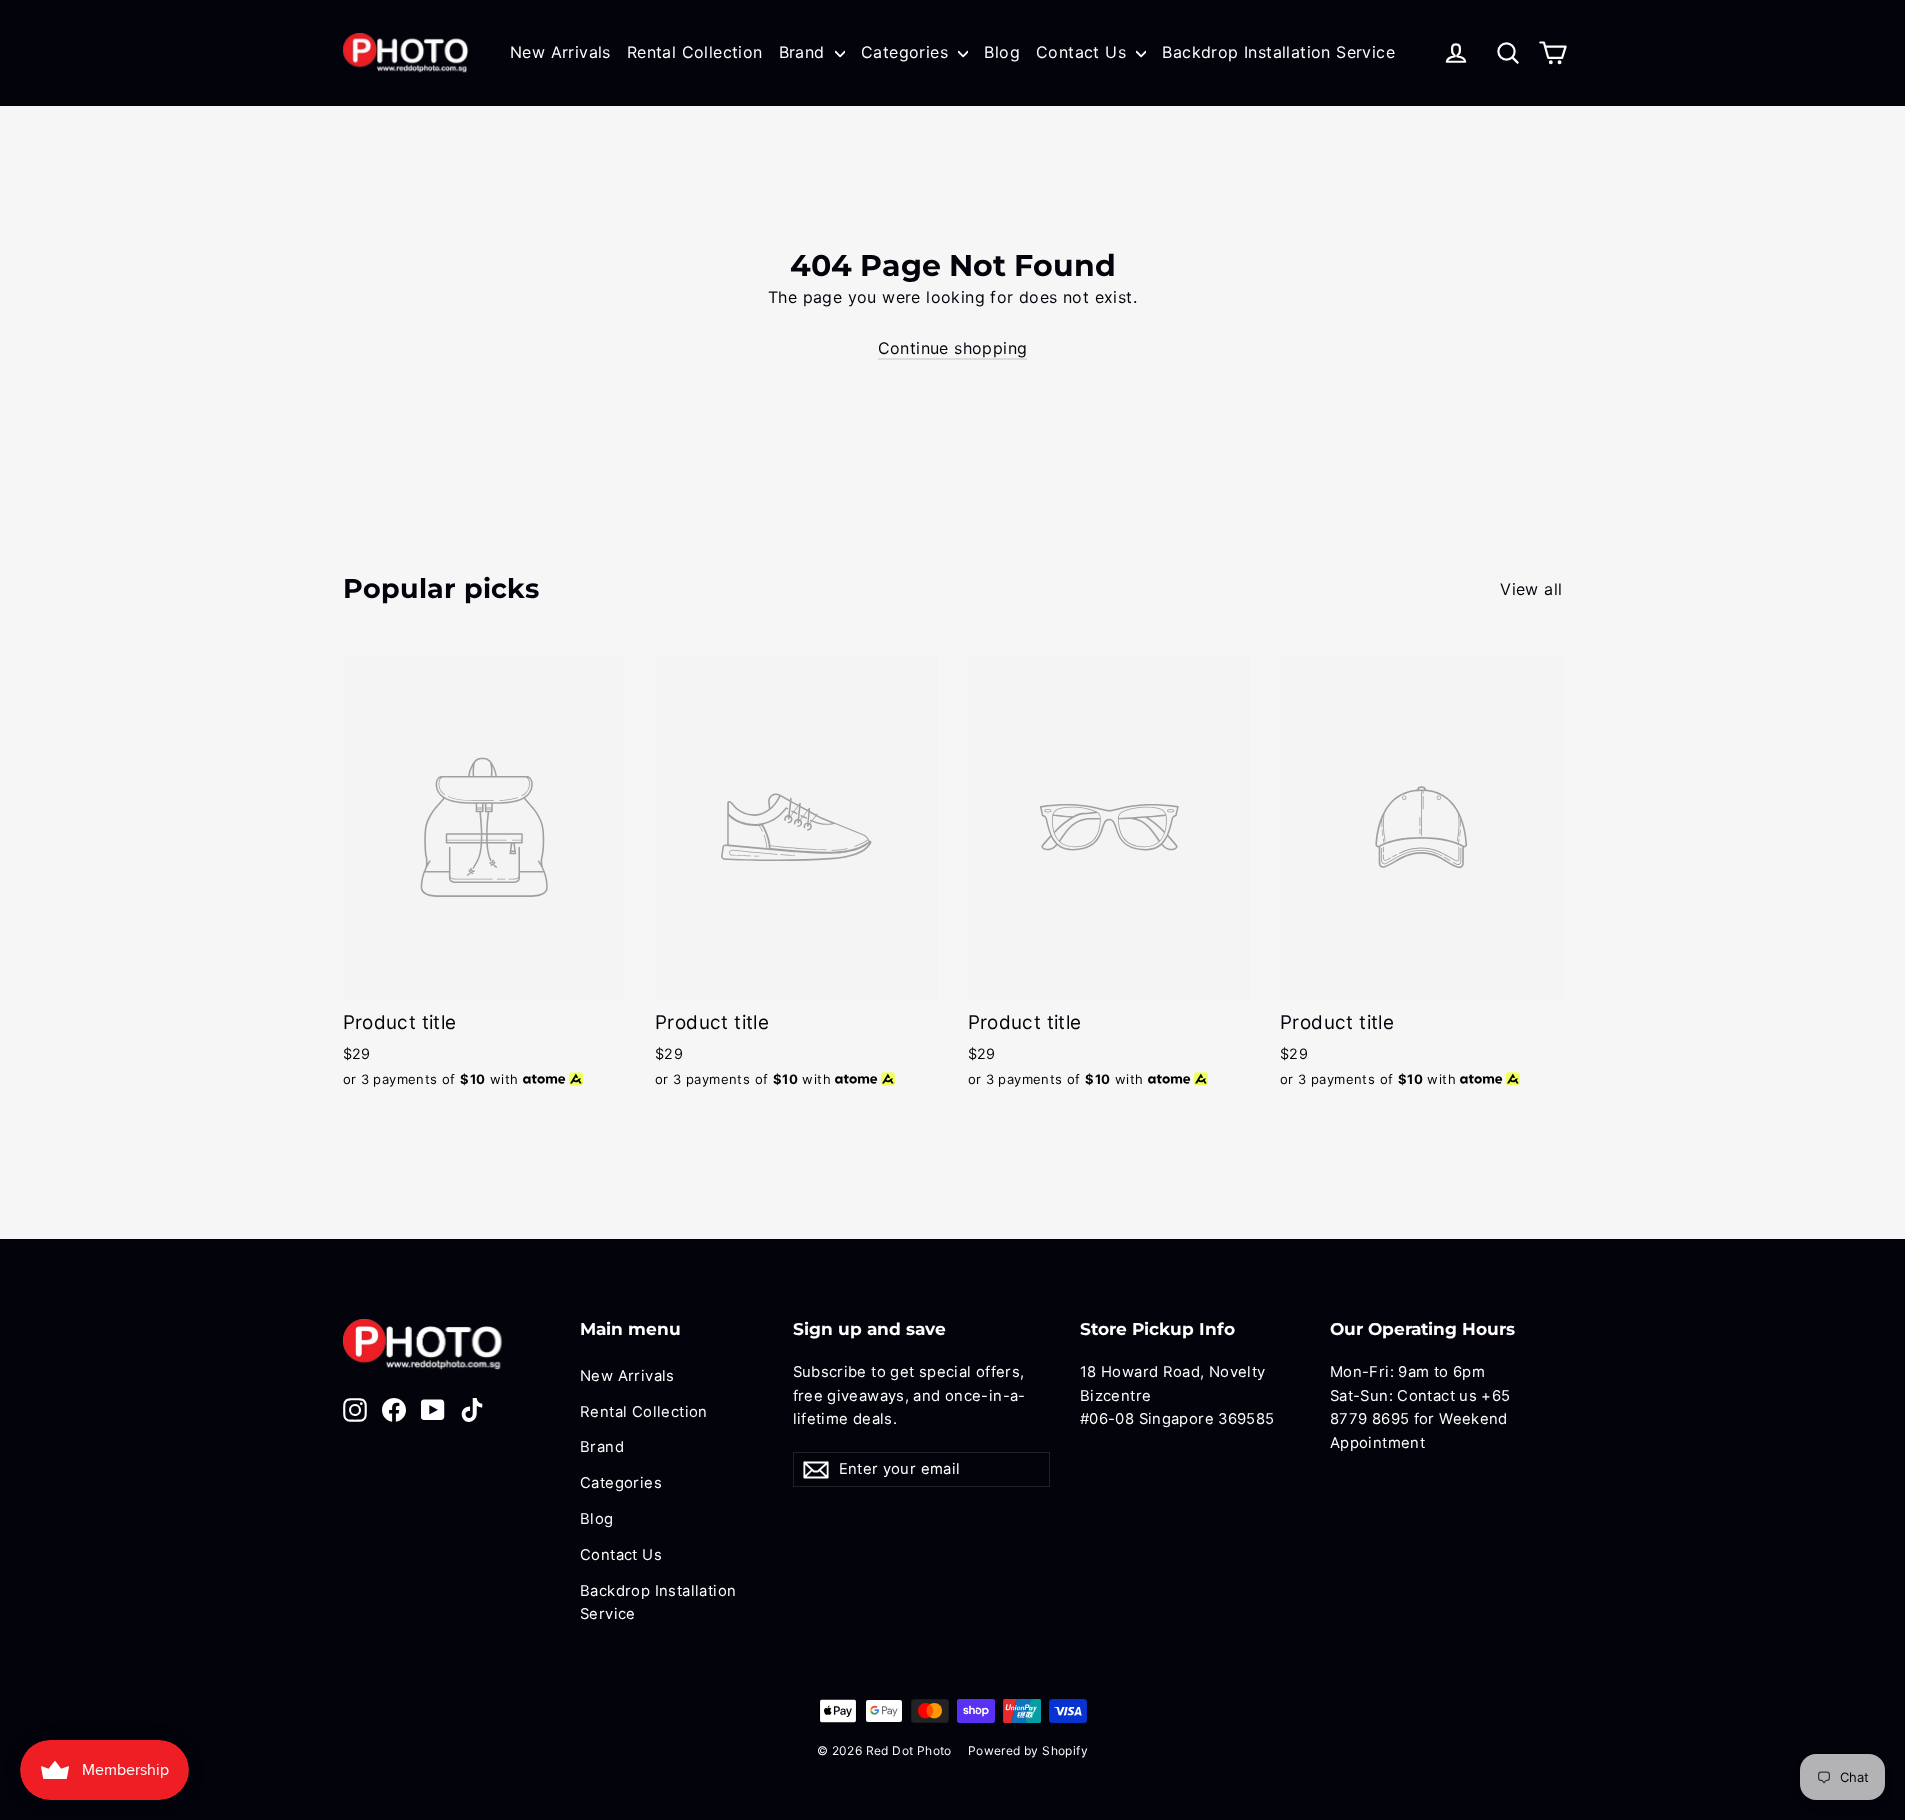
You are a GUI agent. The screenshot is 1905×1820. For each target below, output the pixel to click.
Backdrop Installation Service (1278, 52)
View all (1531, 589)
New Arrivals (560, 52)
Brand (804, 52)
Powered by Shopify (1028, 1750)
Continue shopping (953, 348)
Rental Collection (695, 52)
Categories (907, 52)
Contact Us (1083, 52)
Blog (1002, 52)
